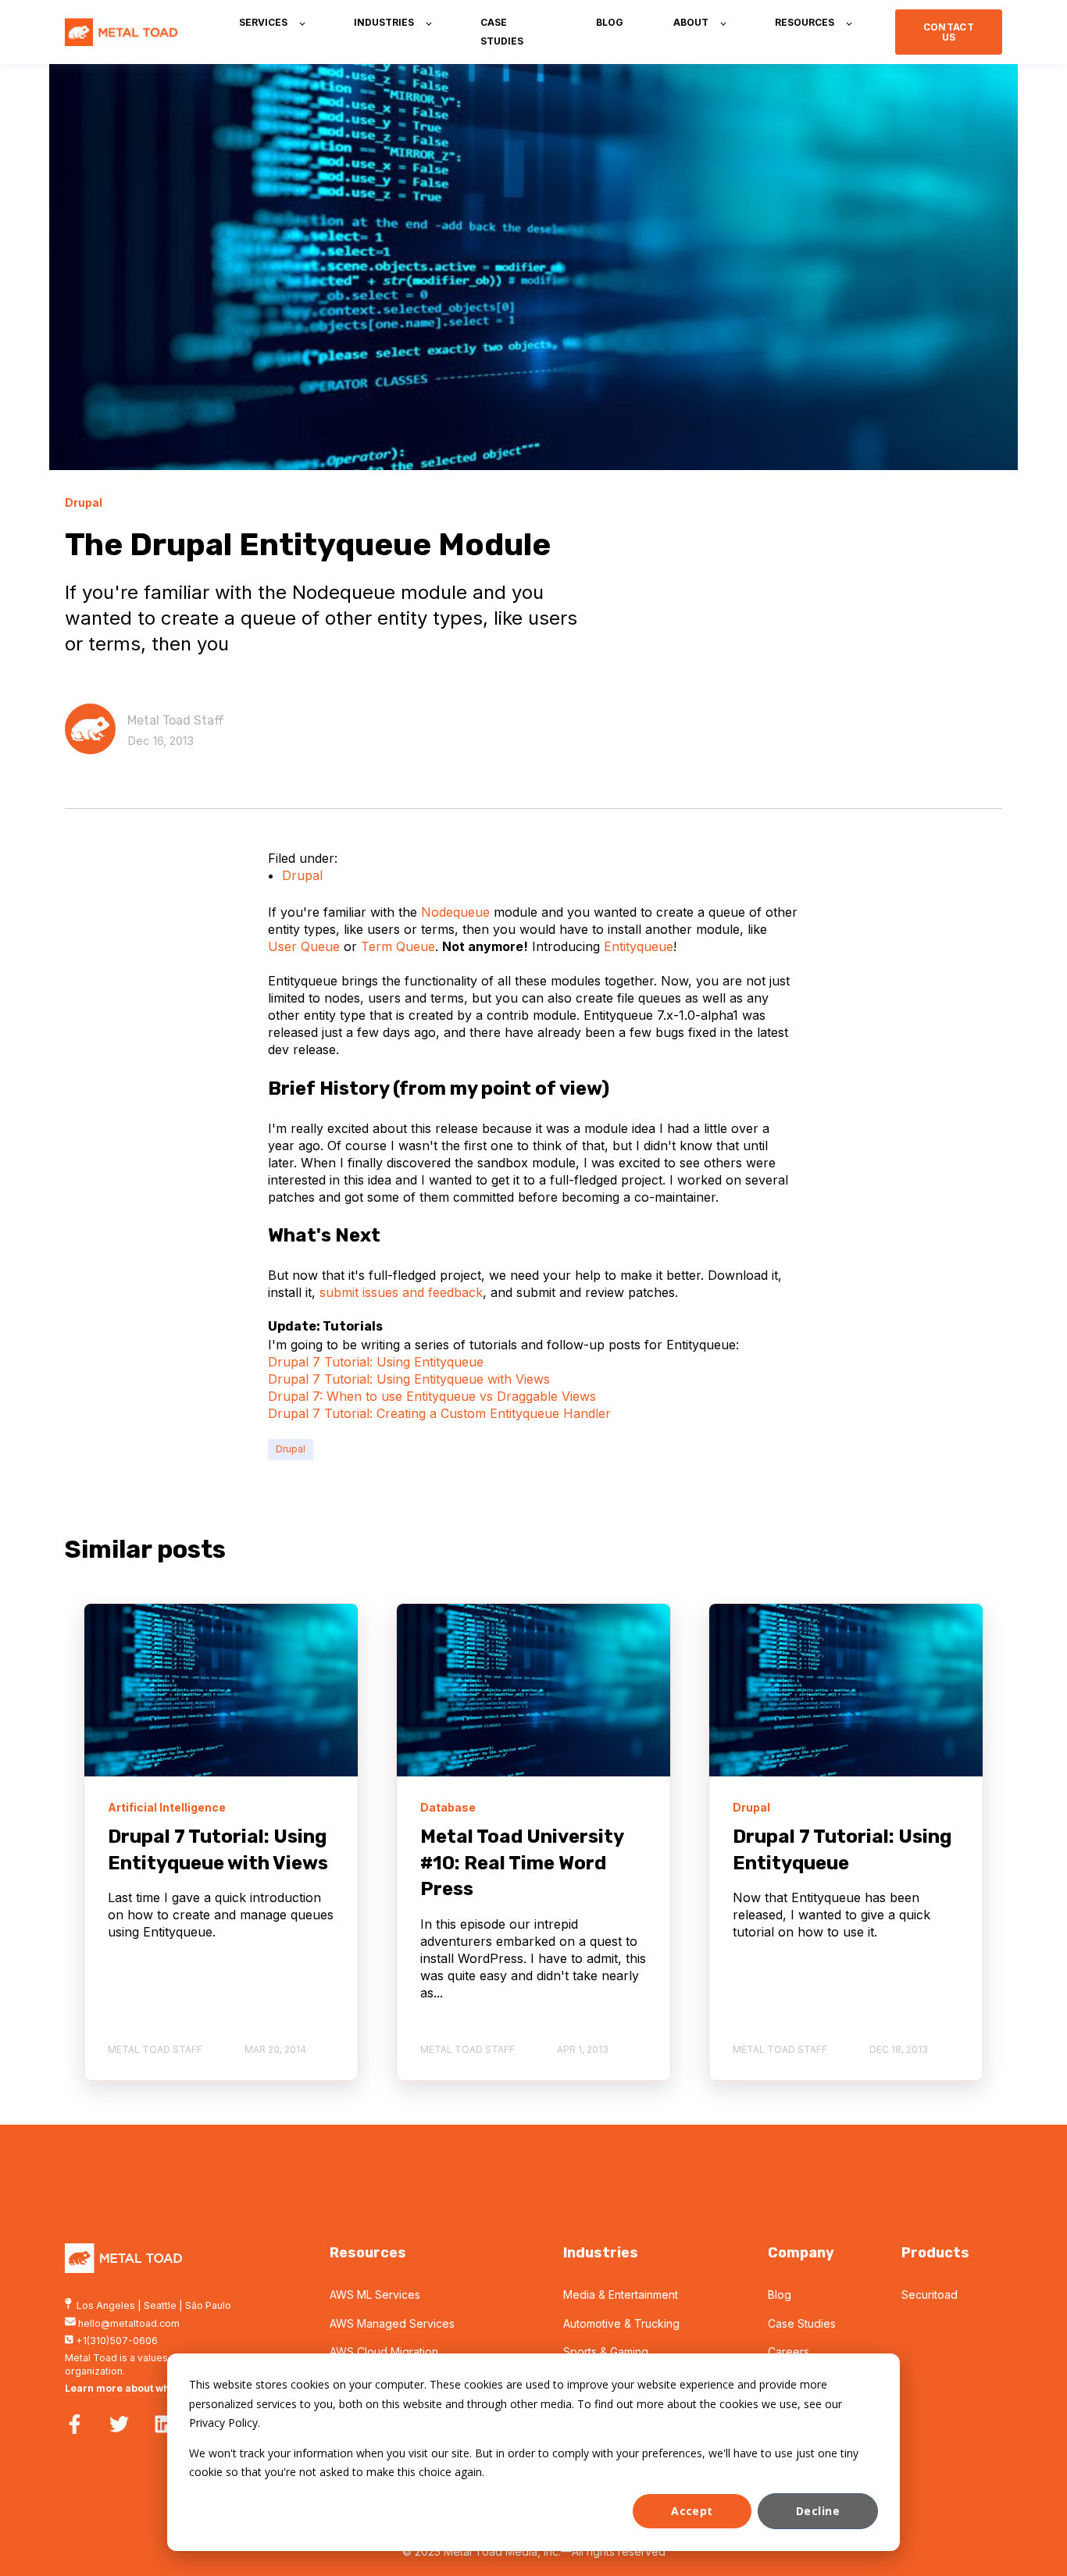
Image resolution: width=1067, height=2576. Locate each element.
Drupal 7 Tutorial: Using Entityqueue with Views (409, 1379)
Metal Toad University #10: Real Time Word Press (522, 1863)
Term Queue (398, 946)
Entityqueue (639, 946)
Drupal (302, 875)
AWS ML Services (375, 2295)
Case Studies (802, 2323)
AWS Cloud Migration (384, 2352)
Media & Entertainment (621, 2295)
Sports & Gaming (606, 2352)
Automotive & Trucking (621, 2323)
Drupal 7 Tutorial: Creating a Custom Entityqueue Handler (439, 1413)
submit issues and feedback (401, 1292)
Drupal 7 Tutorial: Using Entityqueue (376, 1362)
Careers (789, 2352)
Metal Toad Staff (176, 720)
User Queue (304, 946)
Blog (780, 2295)
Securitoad (930, 2295)
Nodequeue (455, 912)
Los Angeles (106, 2305)
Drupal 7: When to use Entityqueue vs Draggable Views (432, 1396)
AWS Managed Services (392, 2323)
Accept (692, 2511)
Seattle (160, 2305)
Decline (818, 2511)
